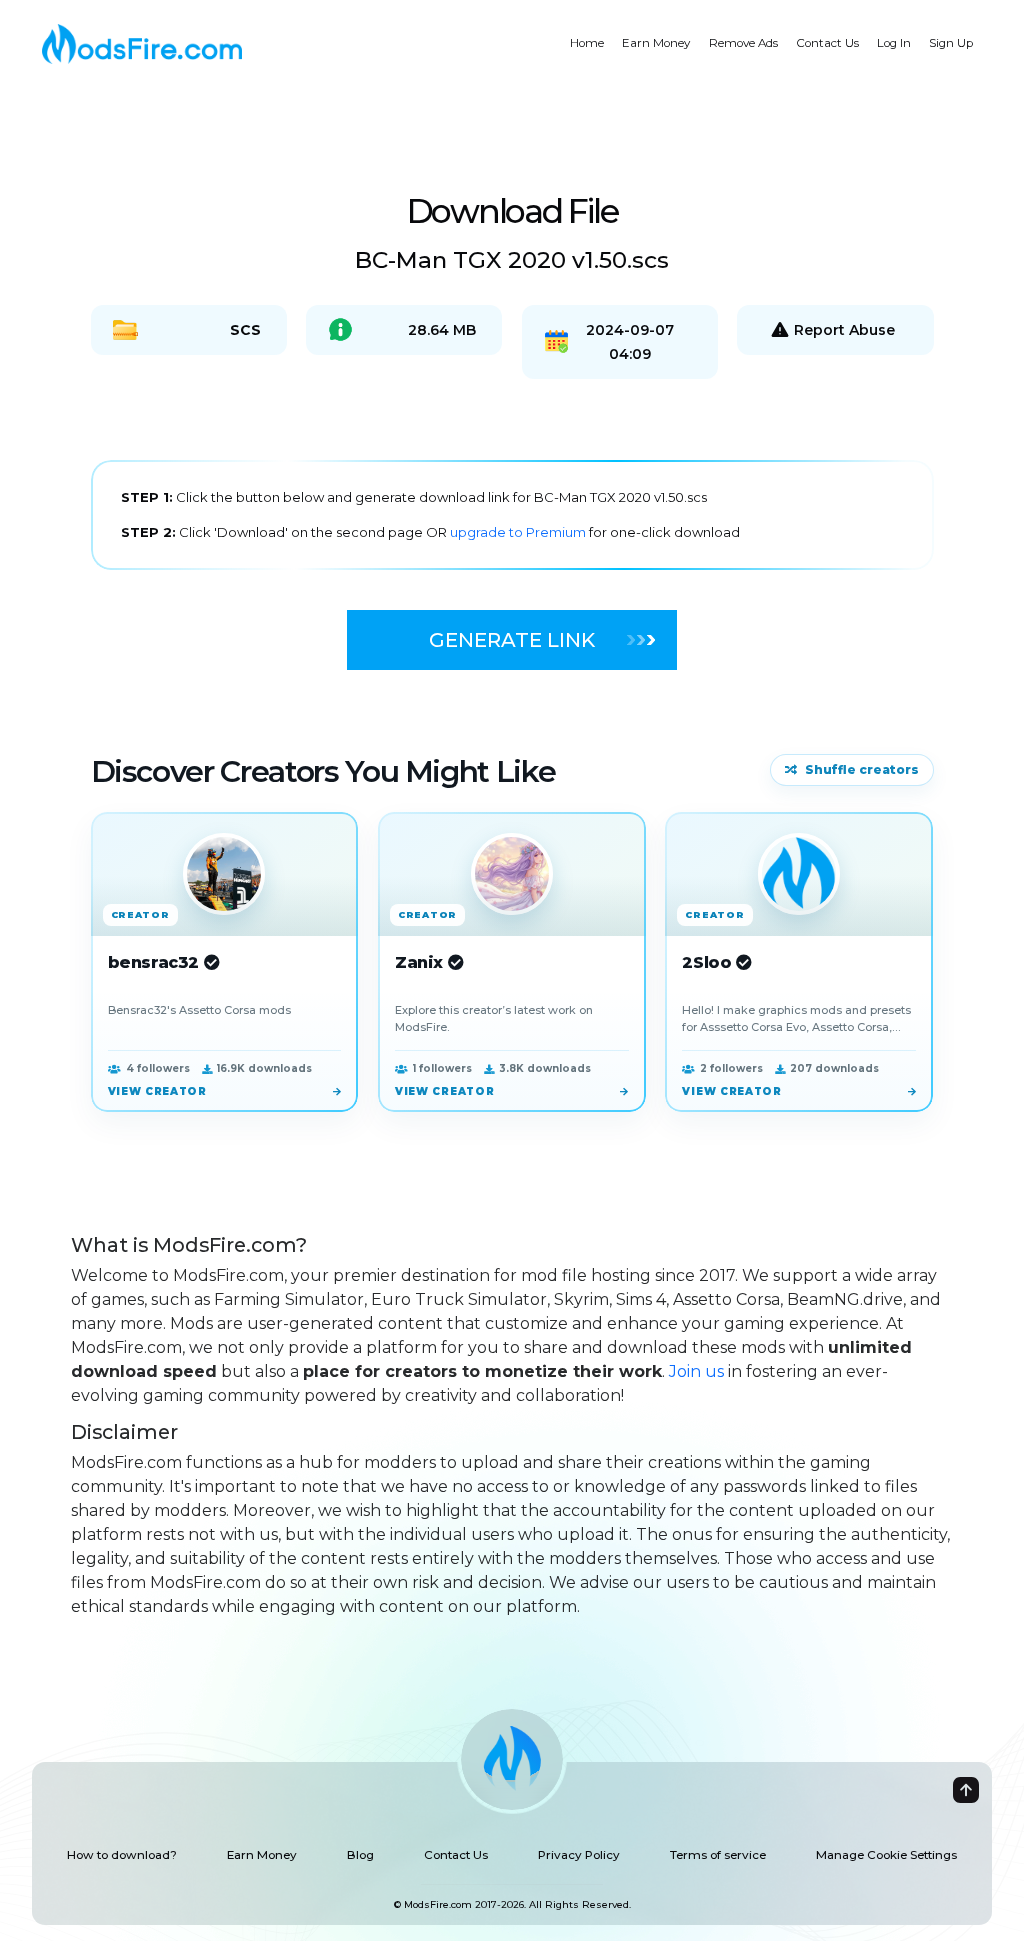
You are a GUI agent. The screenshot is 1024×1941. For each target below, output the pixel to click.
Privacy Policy (579, 1855)
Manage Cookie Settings (886, 1855)
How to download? (122, 1855)
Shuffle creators (862, 769)
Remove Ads (743, 43)
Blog (360, 1855)
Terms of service (718, 1855)
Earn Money (656, 43)
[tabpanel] (512, 515)
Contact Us (827, 43)
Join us (696, 1371)
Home (587, 43)
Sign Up (951, 43)
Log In (894, 43)
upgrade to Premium (519, 532)
